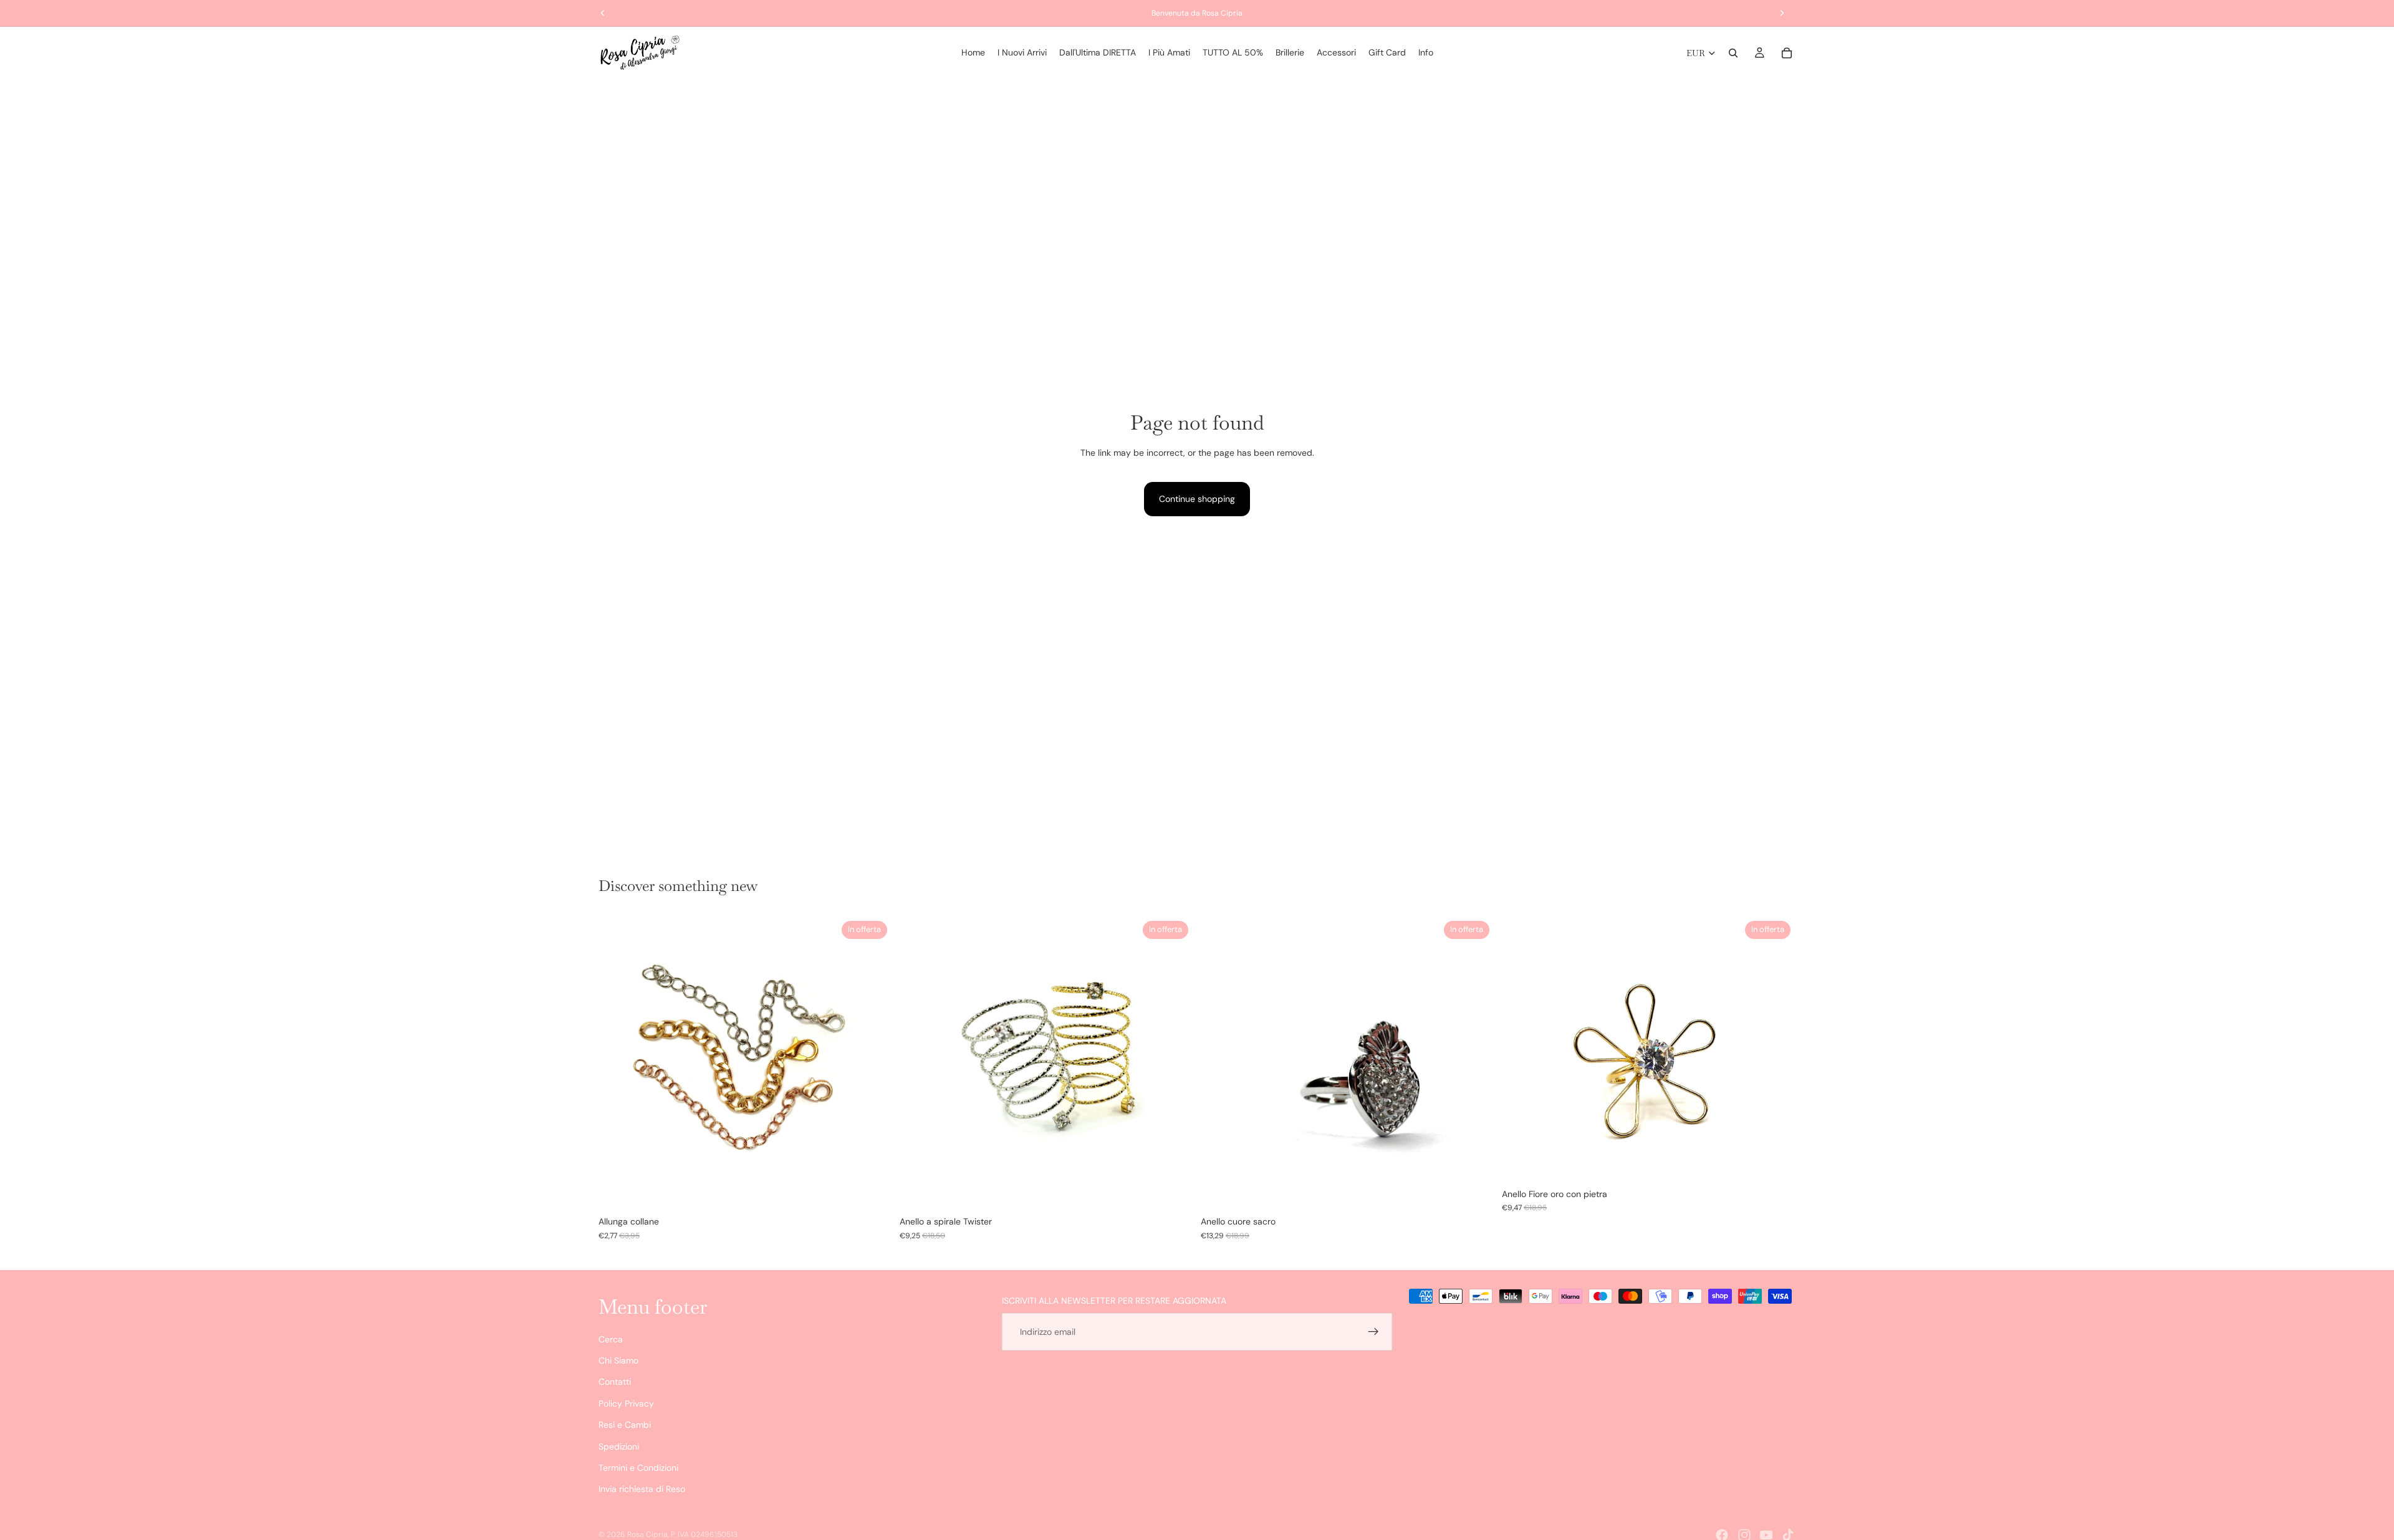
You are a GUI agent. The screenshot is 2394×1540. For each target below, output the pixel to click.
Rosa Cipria (647, 1534)
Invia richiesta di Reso (642, 1489)
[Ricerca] (1733, 53)
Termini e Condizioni (638, 1468)
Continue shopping (1197, 499)
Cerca (611, 1339)
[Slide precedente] (617, 1063)
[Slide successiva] (873, 1063)
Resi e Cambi (625, 1425)
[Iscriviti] (1373, 1332)
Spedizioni (619, 1446)
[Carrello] (1787, 53)
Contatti (615, 1382)
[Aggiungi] (1475, 1191)
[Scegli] (873, 1191)
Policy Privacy (626, 1403)
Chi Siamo (618, 1360)
